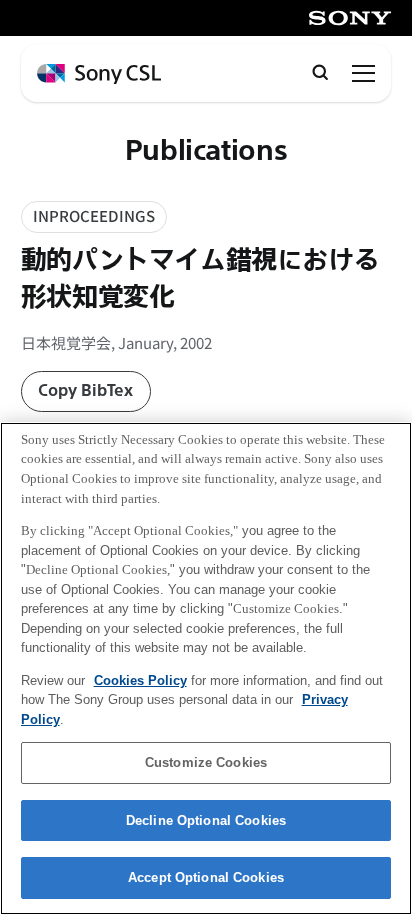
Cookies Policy (140, 680)
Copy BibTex (85, 391)
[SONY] (350, 18)
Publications (206, 151)
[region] (206, 668)
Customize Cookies (206, 762)
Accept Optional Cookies (206, 877)
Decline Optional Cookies (206, 820)
